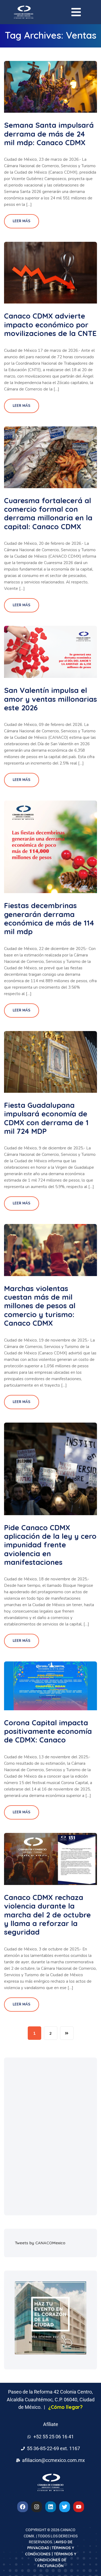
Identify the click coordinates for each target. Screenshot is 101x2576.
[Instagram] (37, 2507)
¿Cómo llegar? (65, 2407)
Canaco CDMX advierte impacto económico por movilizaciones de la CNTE (50, 325)
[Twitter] (65, 2507)
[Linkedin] (51, 2507)
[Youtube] (79, 2507)
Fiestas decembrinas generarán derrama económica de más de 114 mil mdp (49, 918)
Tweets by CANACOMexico (40, 2243)
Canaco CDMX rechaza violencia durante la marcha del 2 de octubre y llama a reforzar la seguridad (47, 1915)
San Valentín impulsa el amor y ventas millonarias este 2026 (50, 699)
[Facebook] (23, 2507)
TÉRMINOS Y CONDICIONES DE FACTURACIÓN (55, 2560)
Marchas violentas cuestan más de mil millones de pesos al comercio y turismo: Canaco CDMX (40, 1306)
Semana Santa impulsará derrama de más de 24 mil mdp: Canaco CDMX (49, 134)
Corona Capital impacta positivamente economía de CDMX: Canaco (48, 1731)
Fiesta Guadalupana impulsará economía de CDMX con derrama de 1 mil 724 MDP (46, 1118)
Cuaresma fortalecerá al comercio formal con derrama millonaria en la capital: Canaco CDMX (48, 514)
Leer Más (22, 221)
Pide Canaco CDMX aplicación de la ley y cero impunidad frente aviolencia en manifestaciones (50, 1545)
